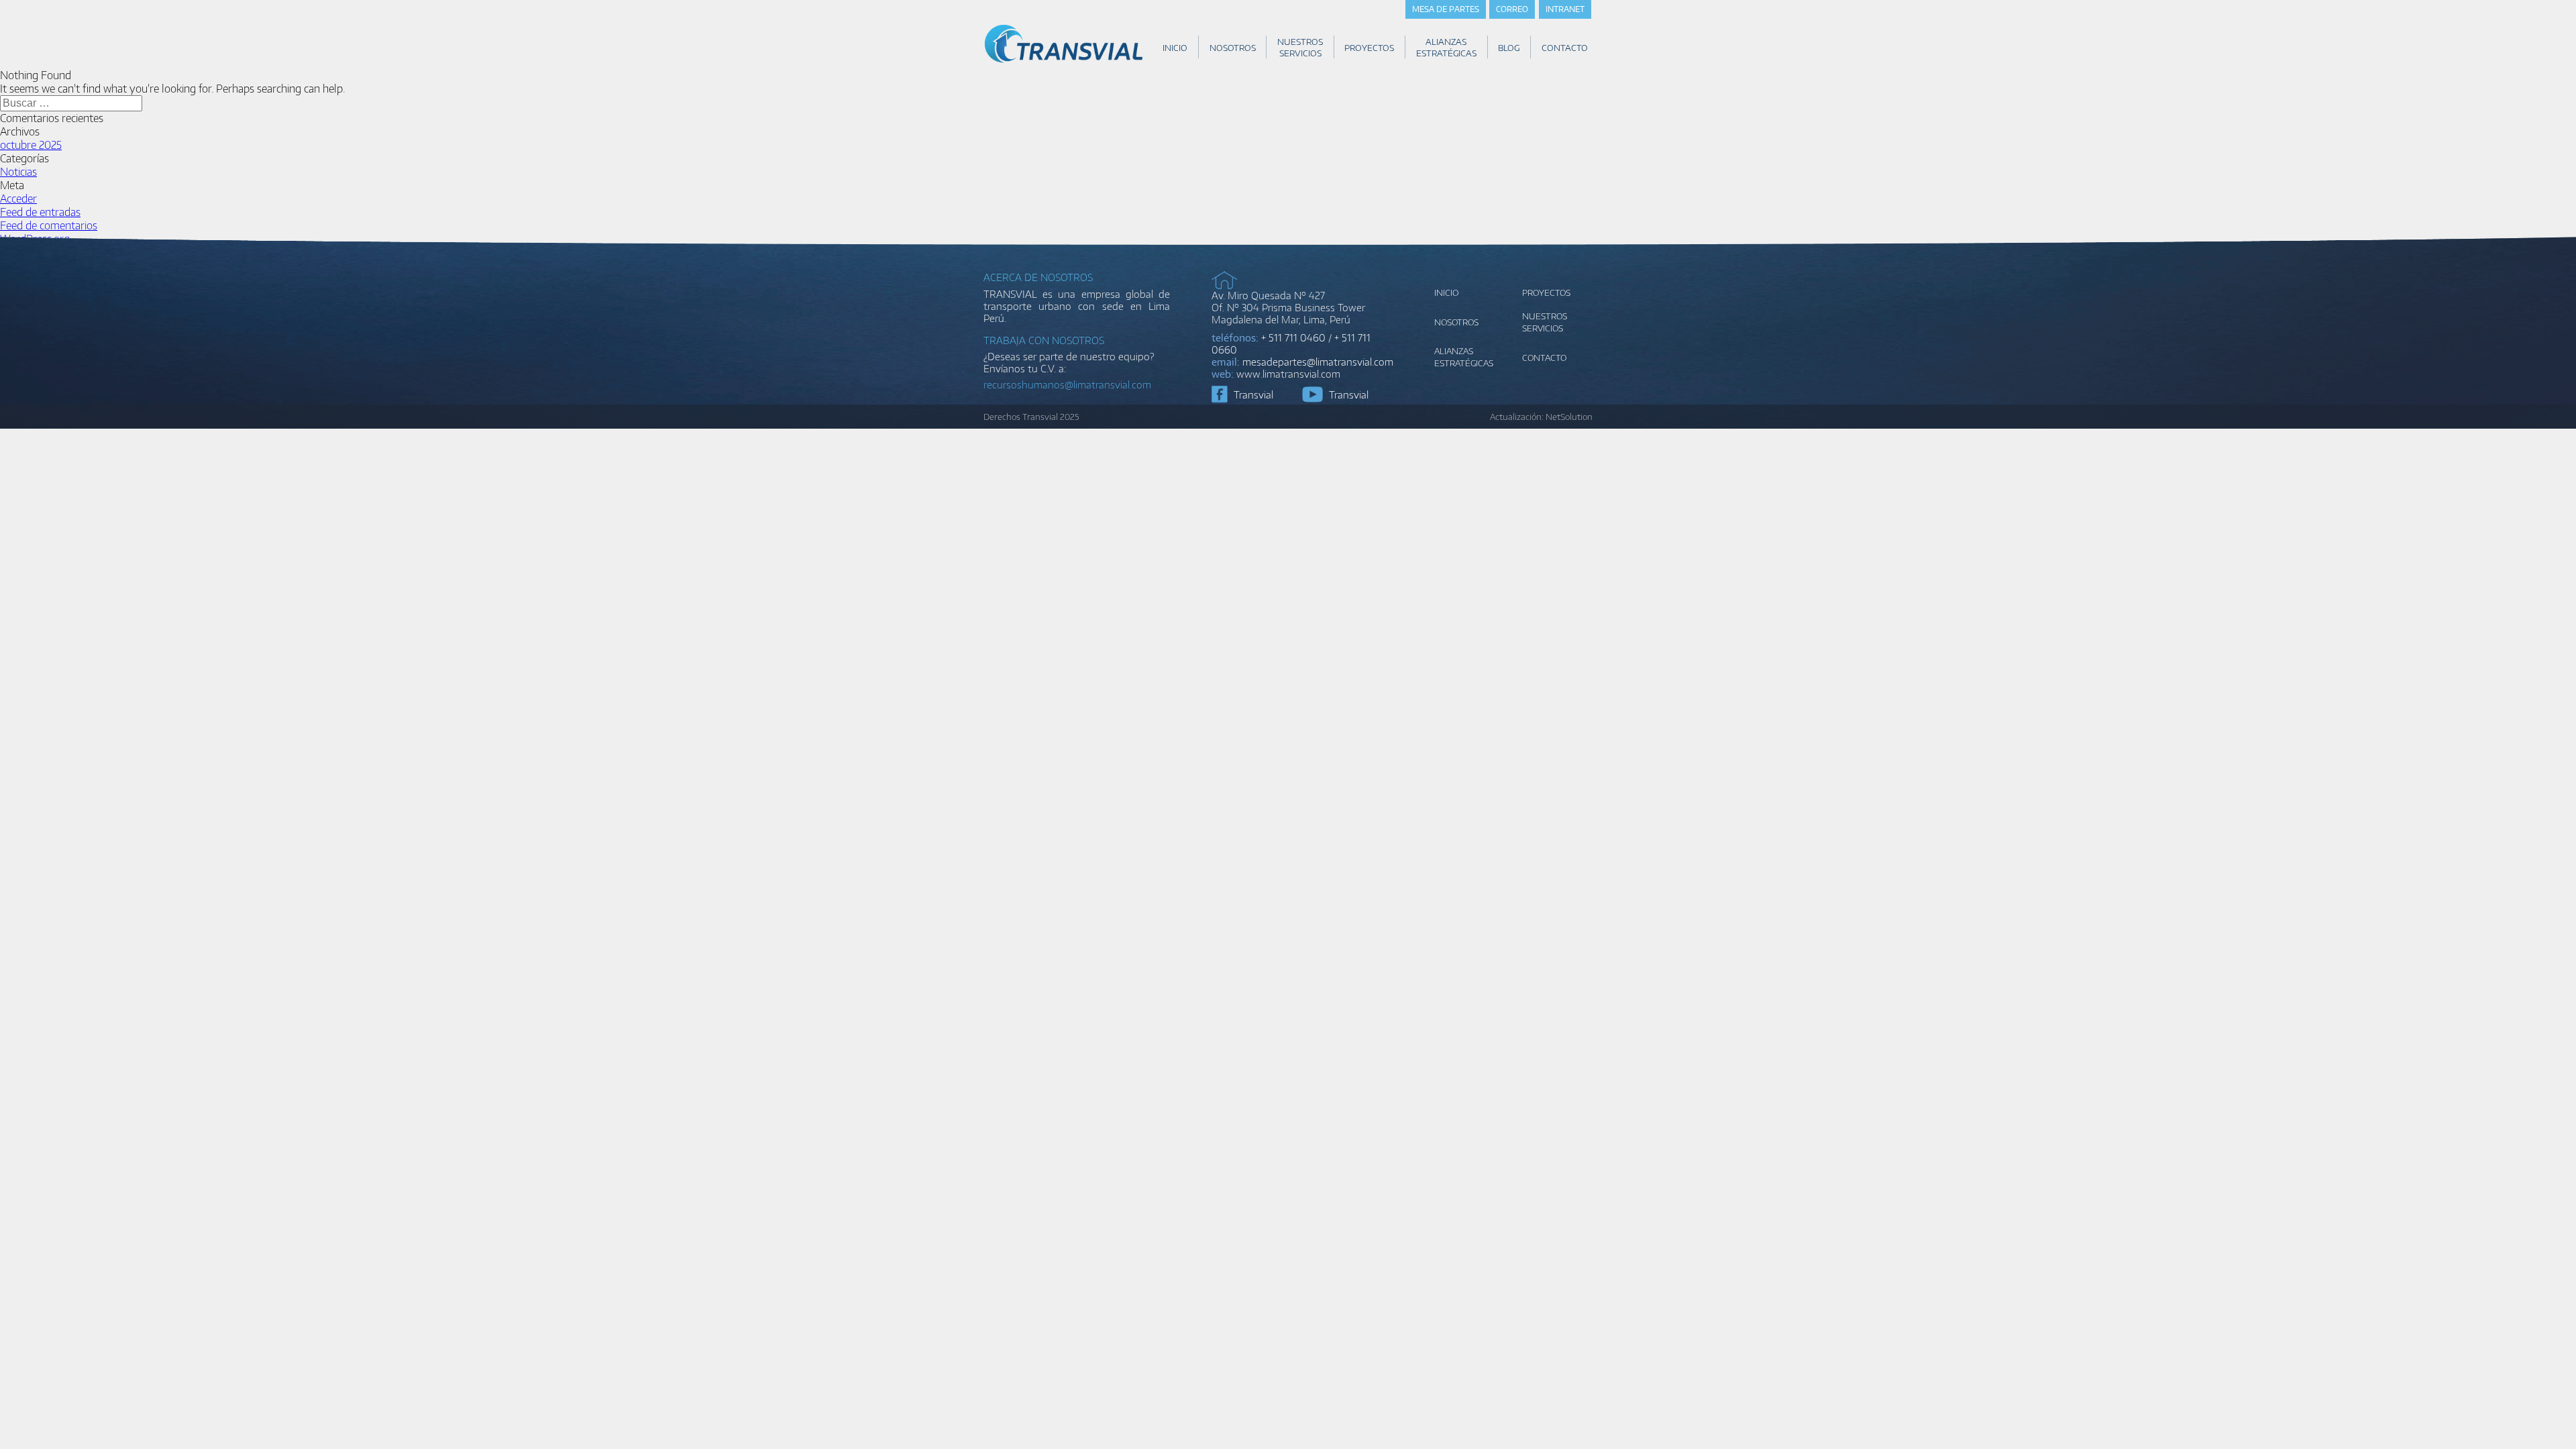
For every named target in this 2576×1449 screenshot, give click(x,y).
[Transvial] (1064, 62)
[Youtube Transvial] (1312, 394)
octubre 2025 (31, 145)
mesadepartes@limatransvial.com (1318, 362)
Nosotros (1456, 322)
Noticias (18, 172)
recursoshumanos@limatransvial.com (1067, 384)
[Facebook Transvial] (1220, 394)
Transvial (1253, 394)
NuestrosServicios (1545, 322)
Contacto (1544, 358)
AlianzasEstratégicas (1464, 357)
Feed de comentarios (49, 225)
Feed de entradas (40, 212)
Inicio (1446, 292)
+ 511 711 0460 (1293, 337)
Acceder (18, 199)
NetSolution (1569, 417)
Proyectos (1546, 292)
